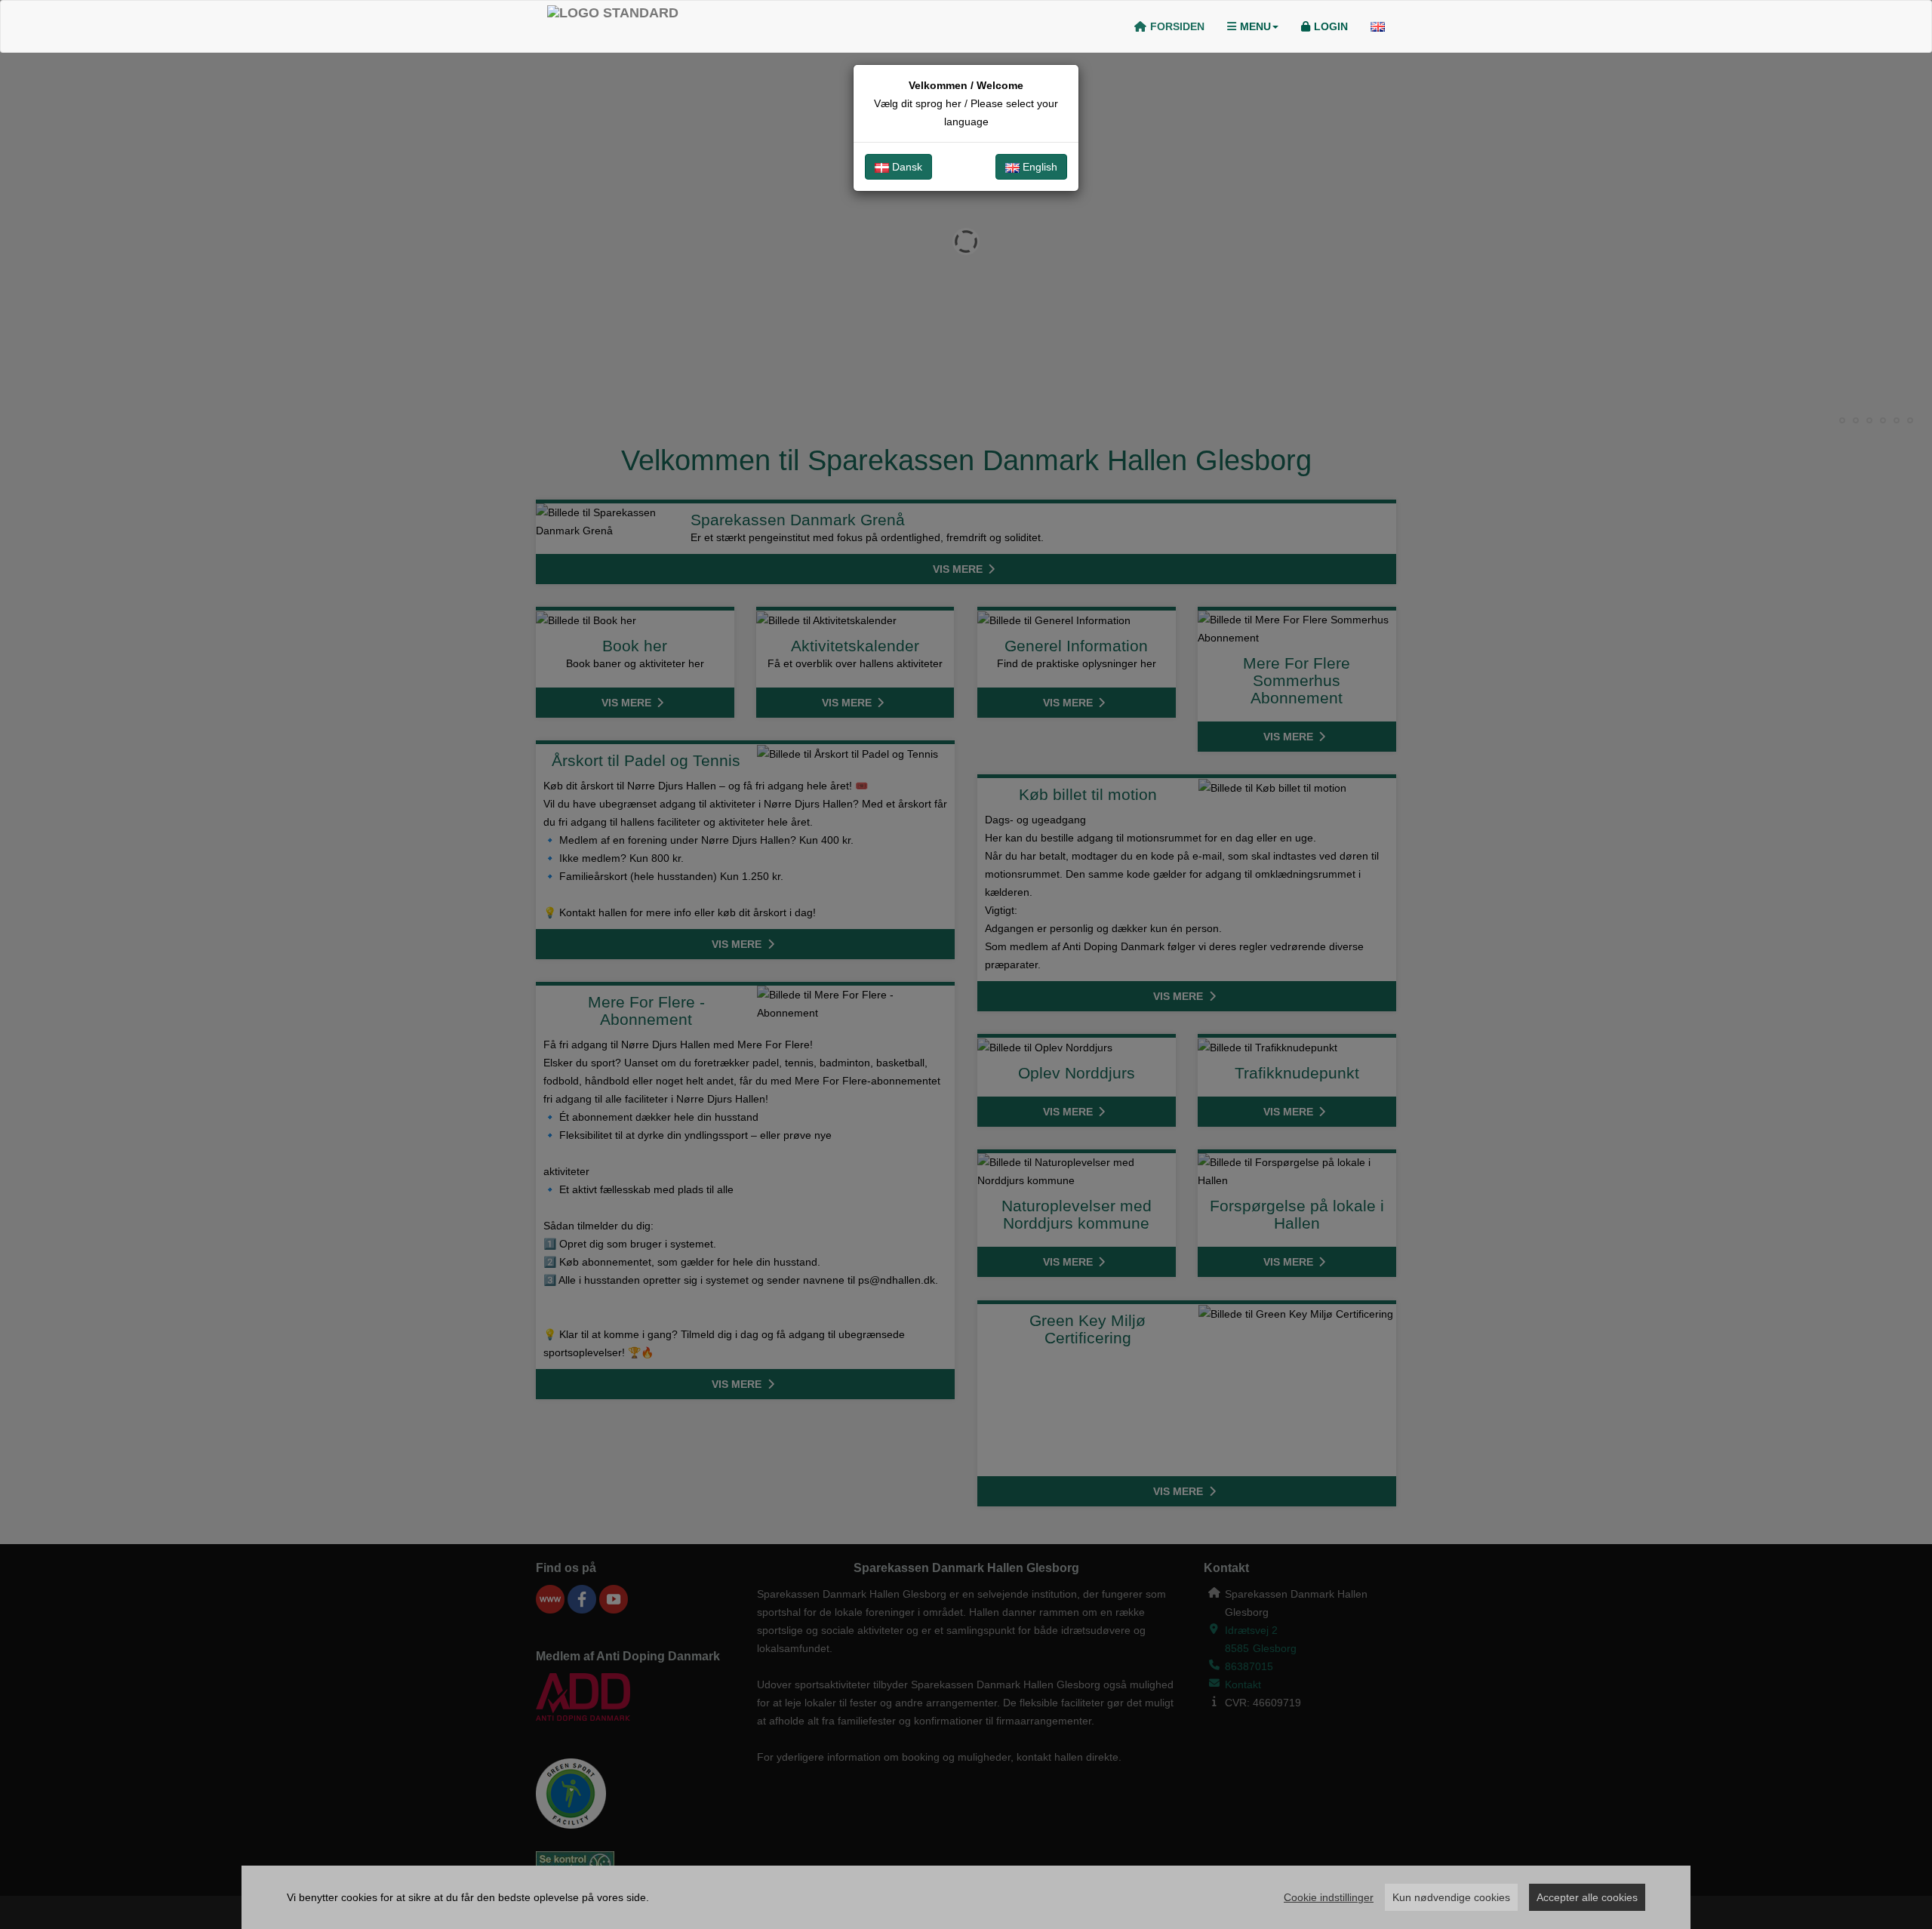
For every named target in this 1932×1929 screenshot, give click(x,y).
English (1038, 167)
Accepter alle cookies (1587, 1897)
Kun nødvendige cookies (1451, 1897)
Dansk (906, 167)
